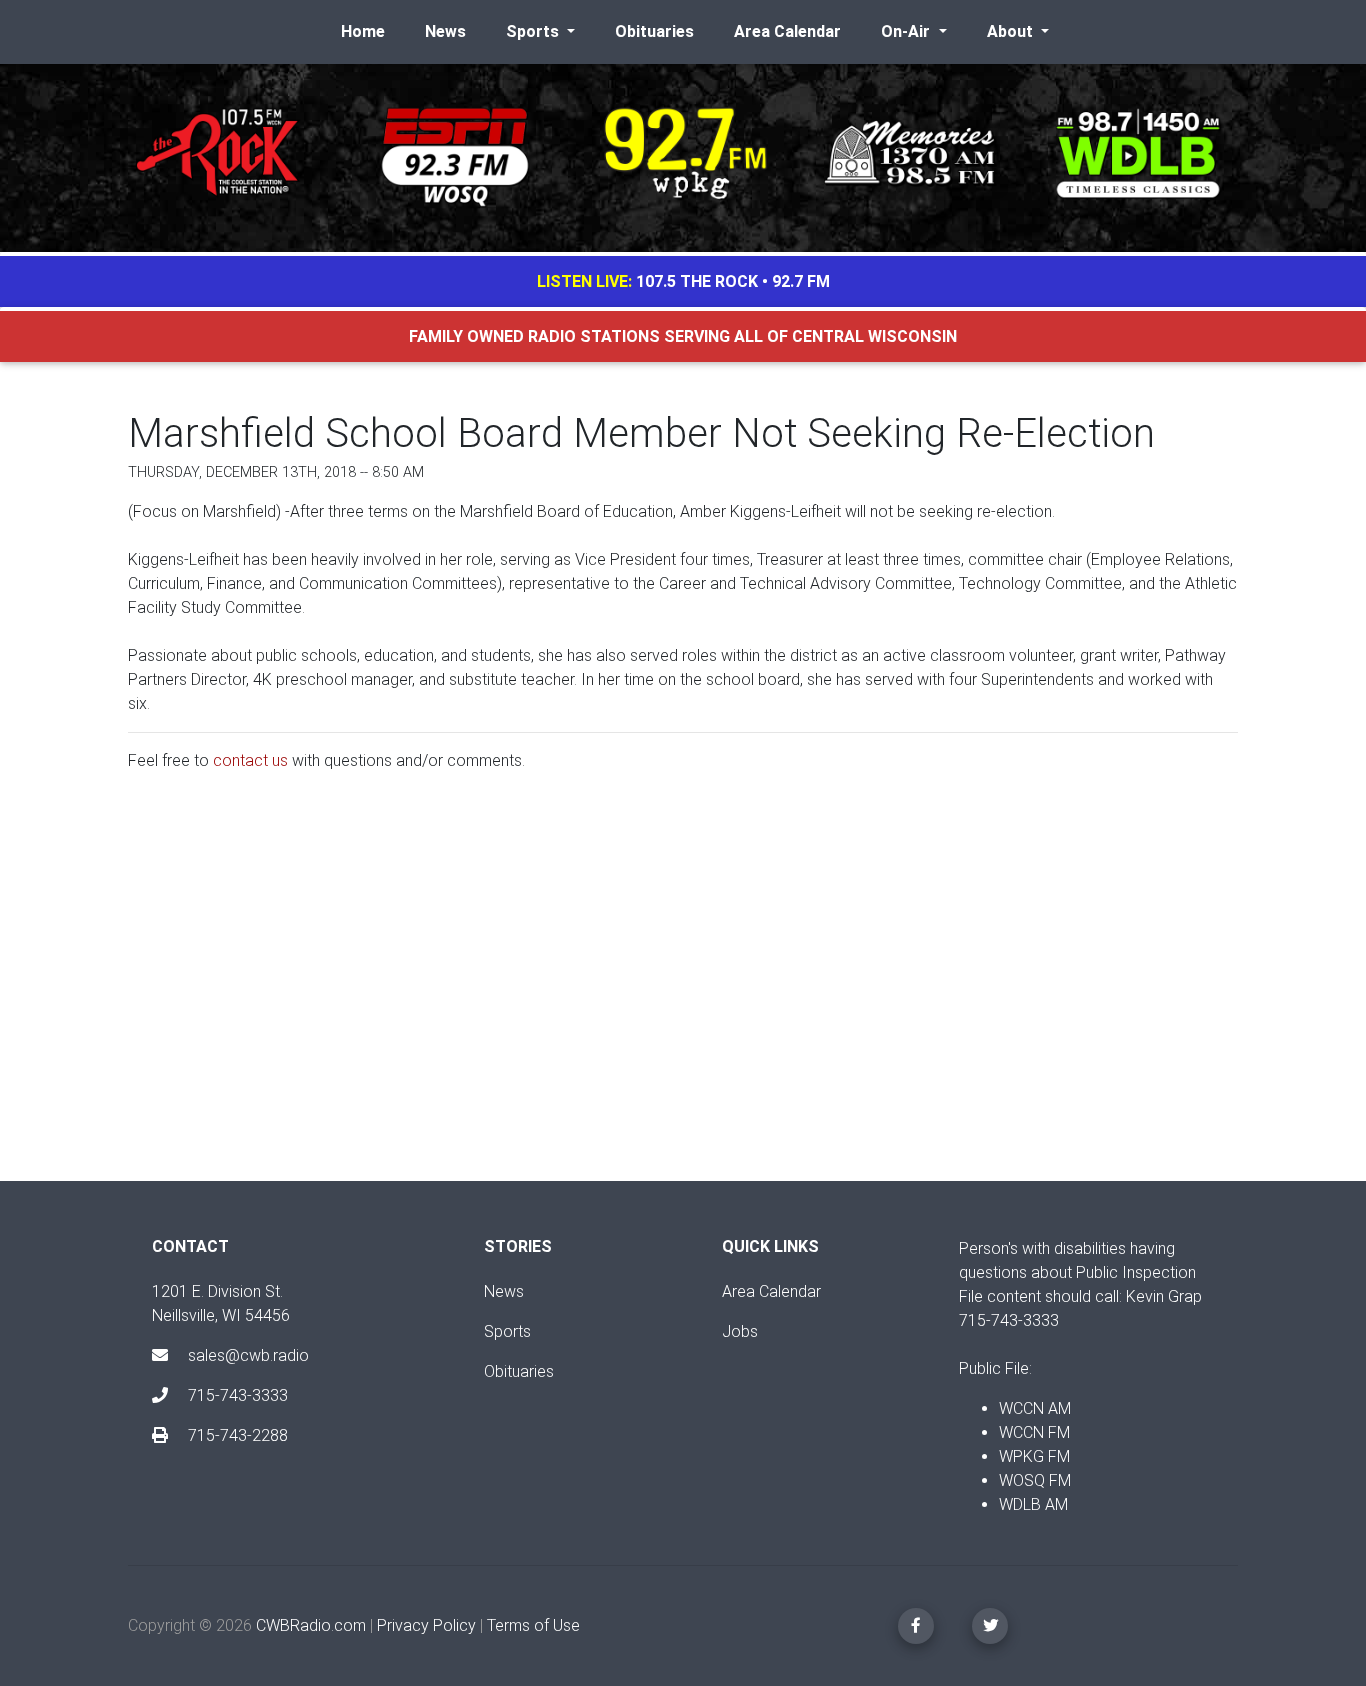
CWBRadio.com (311, 1625)
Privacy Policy (426, 1625)
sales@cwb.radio (248, 1355)
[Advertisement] (683, 993)
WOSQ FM (1035, 1480)
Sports (507, 1331)
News (445, 31)
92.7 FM (801, 281)
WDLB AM (1033, 1504)
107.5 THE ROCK (697, 281)
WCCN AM (1035, 1408)
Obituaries (654, 31)
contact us (250, 760)
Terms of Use (533, 1625)
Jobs (740, 1331)
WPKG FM (1034, 1456)
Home (363, 31)
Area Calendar (787, 31)
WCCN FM (1034, 1432)
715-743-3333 (236, 1395)
